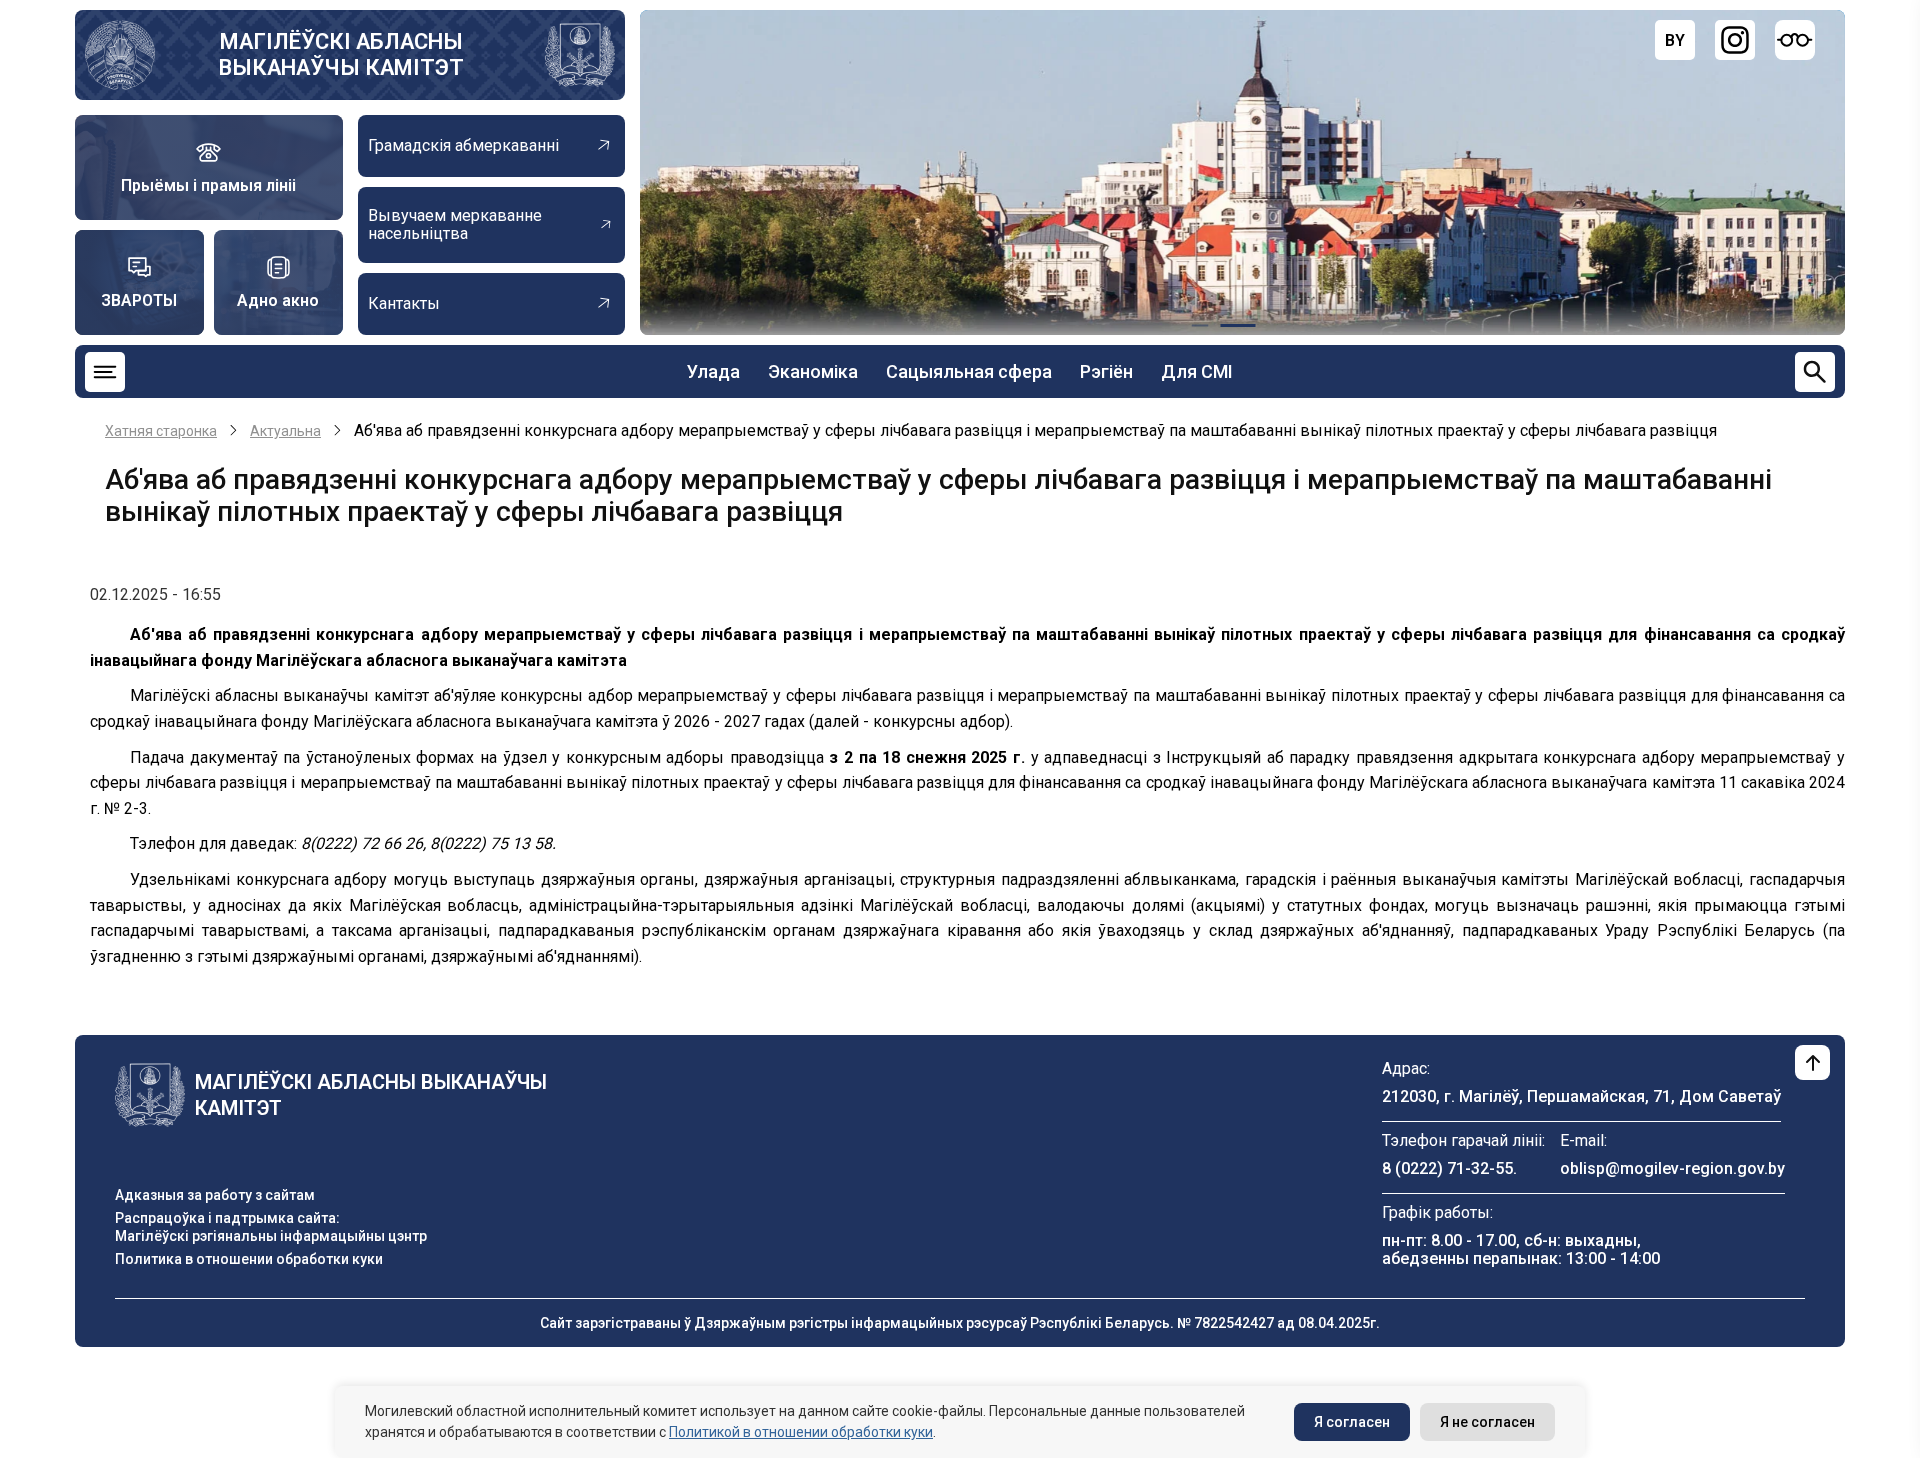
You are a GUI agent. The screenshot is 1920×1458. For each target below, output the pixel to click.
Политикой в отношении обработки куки (801, 1432)
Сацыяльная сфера (969, 371)
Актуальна (285, 431)
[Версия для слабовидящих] (1795, 40)
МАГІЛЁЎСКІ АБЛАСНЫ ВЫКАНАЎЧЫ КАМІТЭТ (341, 54)
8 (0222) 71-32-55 (1447, 1168)
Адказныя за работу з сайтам (215, 1195)
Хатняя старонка (161, 431)
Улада (713, 371)
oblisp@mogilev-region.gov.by (1672, 1168)
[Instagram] (1735, 40)
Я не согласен (1487, 1422)
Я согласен (1352, 1422)
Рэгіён (1106, 371)
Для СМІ (1197, 371)
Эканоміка (813, 371)
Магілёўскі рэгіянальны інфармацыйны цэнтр (271, 1236)
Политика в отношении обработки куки (249, 1259)
